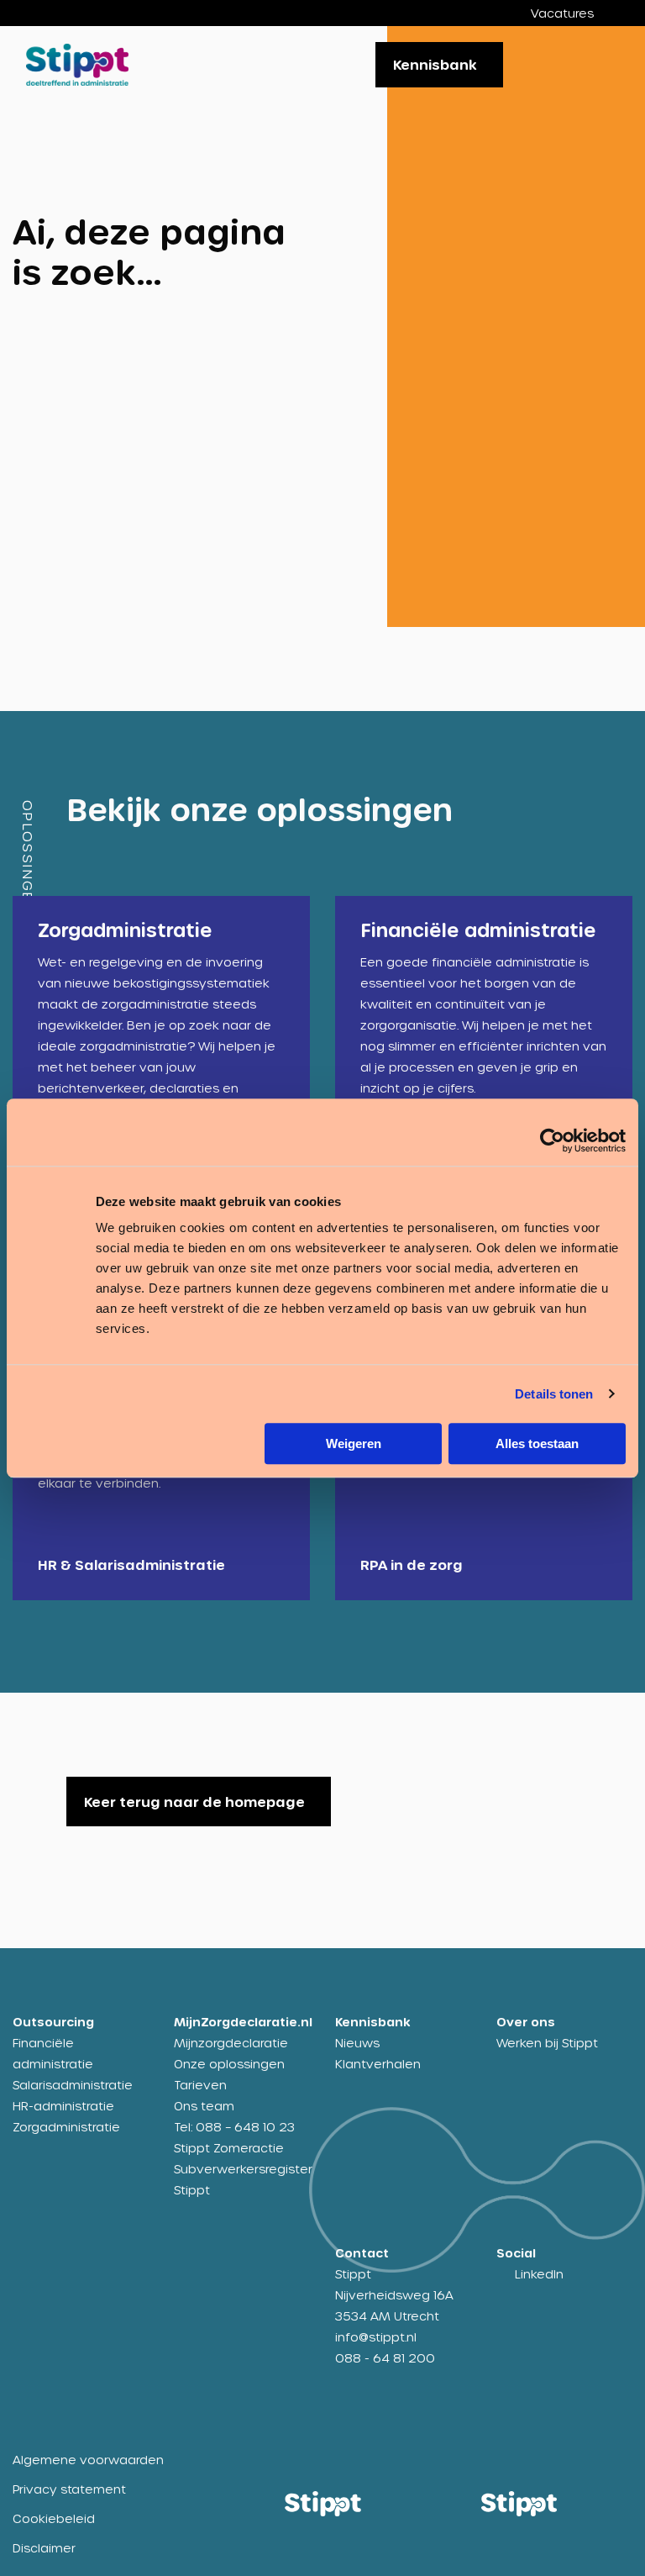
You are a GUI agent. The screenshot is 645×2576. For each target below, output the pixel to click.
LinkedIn (539, 2274)
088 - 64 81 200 (385, 2358)
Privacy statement (69, 2489)
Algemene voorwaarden (88, 2460)
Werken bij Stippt (547, 2043)
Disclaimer (44, 2548)
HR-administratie (63, 2106)
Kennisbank (435, 64)
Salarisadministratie (73, 2085)
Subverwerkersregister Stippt (242, 2179)
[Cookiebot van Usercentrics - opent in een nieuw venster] (552, 1140)
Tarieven (200, 2085)
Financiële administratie (53, 2053)
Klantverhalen (378, 2064)
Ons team (204, 2106)
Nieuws (357, 2043)
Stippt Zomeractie (229, 2148)
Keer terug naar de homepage (194, 1802)
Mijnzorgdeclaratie (231, 2043)
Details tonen (554, 1394)
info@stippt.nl (376, 2337)
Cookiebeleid (54, 2518)
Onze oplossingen (229, 2064)
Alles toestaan (537, 1443)
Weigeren (354, 1443)
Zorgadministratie (66, 2127)
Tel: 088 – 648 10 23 (234, 2127)
